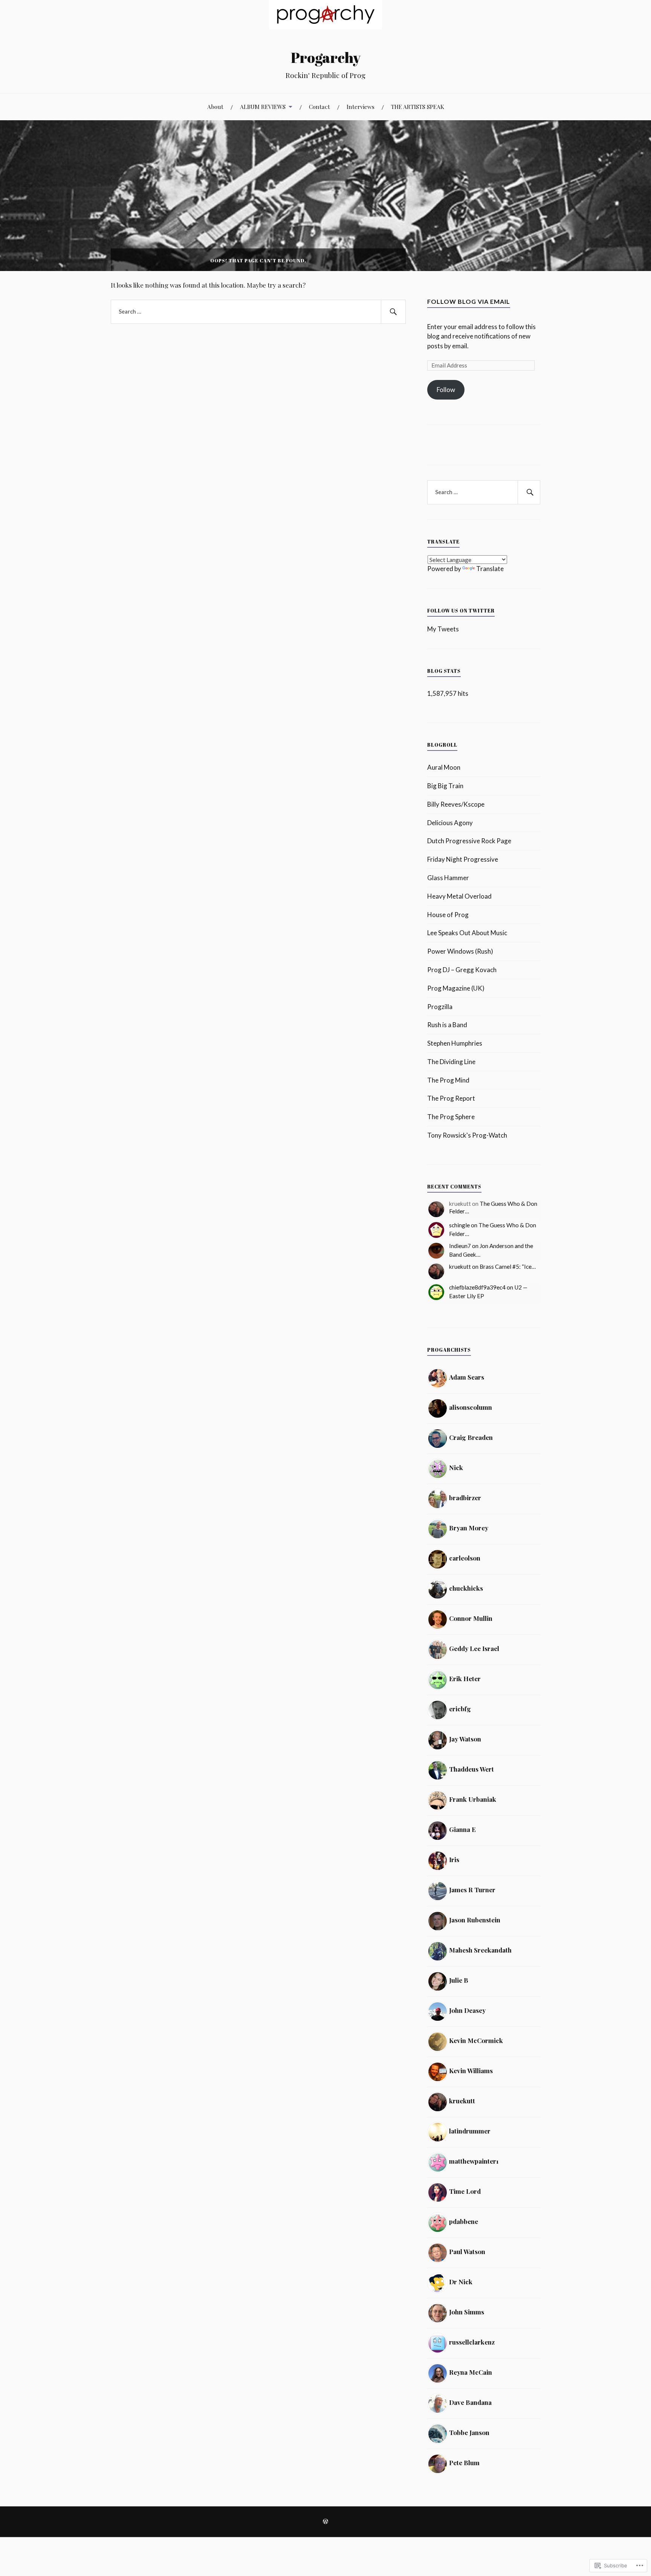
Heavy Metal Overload (459, 896)
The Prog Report (451, 1098)
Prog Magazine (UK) (456, 988)
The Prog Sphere (451, 1117)
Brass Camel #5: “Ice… (508, 1267)
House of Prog (448, 915)
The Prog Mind (448, 1080)
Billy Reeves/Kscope (456, 804)
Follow (446, 390)
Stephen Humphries (455, 1043)
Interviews (361, 106)
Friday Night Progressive (463, 859)
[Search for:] (258, 312)
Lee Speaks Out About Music (467, 933)
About (215, 106)
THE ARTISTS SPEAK (418, 106)
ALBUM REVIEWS (263, 106)
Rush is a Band (447, 1025)
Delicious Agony (450, 823)
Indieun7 (460, 1246)
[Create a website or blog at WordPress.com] (325, 2522)
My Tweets (443, 629)
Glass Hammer (448, 878)
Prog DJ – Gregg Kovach (462, 970)
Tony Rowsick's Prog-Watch (467, 1135)
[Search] (393, 312)
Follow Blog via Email (469, 301)
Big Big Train (445, 786)
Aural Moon (444, 767)
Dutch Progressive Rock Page (469, 841)
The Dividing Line (451, 1062)
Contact (319, 106)
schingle (459, 1225)
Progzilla (440, 1007)
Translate (490, 569)
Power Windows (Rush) (460, 951)
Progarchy (326, 57)
